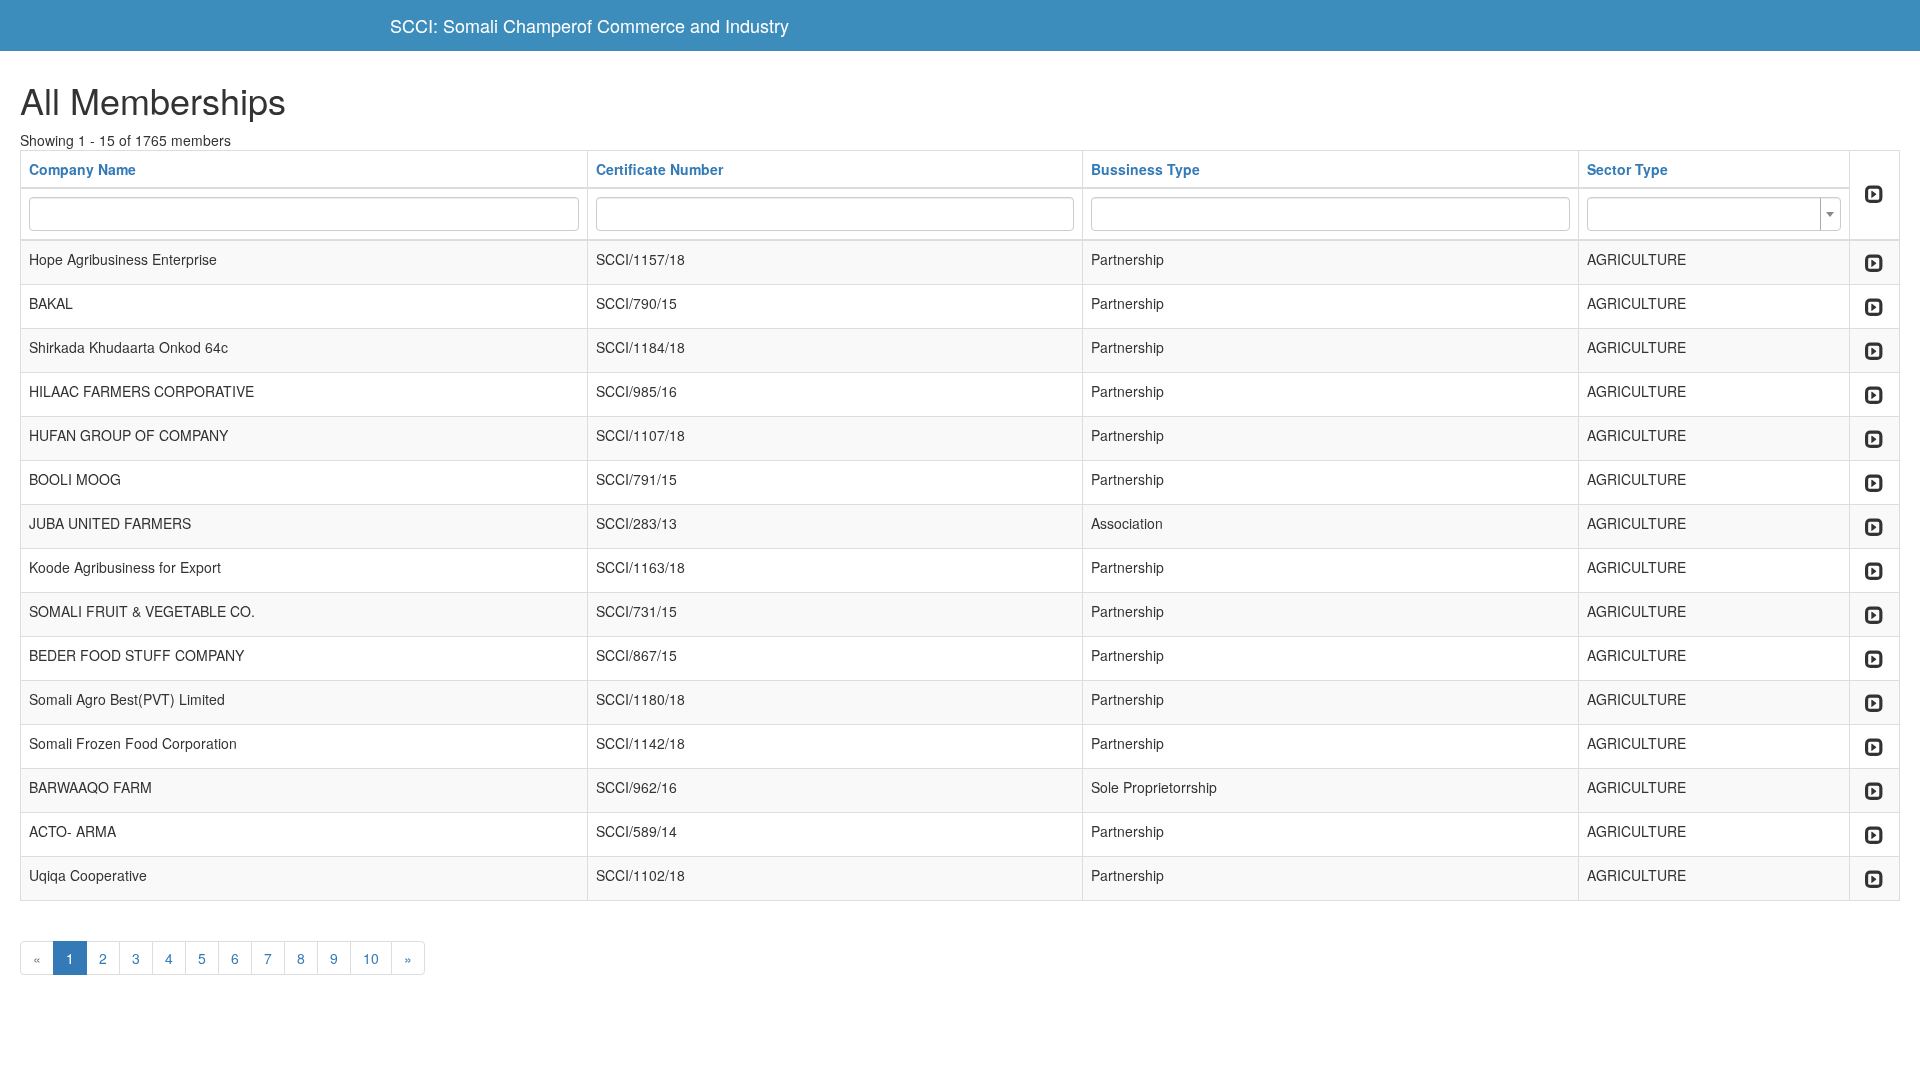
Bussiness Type (1145, 169)
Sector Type (1627, 169)
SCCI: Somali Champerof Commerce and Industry (589, 25)
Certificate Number (659, 169)
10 (371, 958)
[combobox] (1714, 214)
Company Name (82, 169)
